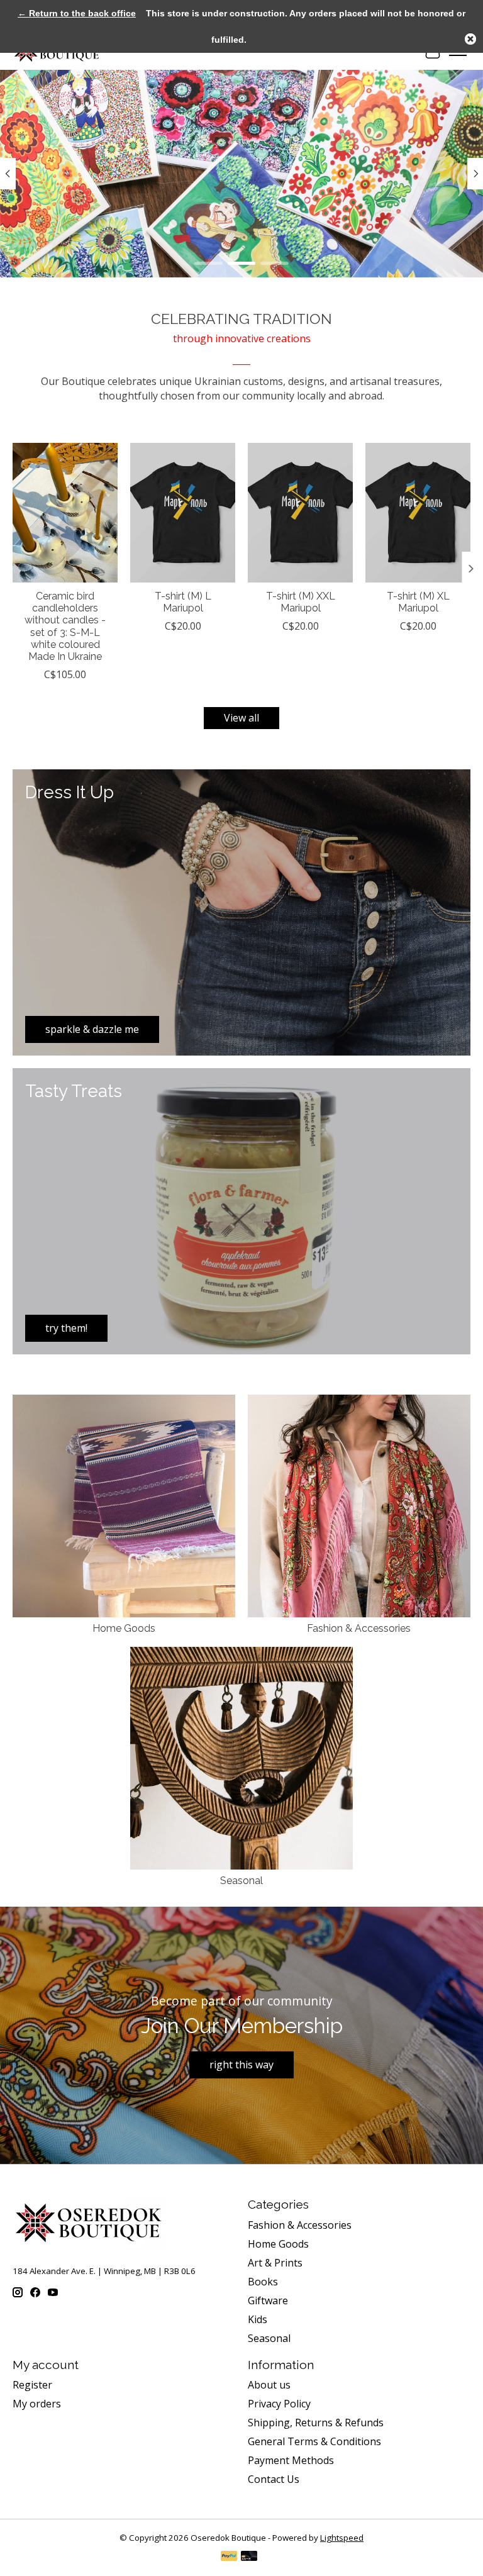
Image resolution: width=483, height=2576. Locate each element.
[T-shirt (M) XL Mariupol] (418, 513)
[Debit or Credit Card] (249, 2557)
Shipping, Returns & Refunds (316, 2423)
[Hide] (470, 39)
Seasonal (241, 1881)
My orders (37, 2404)
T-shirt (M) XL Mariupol (418, 602)
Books (263, 2282)
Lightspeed (342, 2538)
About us (269, 2385)
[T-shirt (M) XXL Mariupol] (300, 513)
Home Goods (124, 1628)
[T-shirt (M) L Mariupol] (183, 513)
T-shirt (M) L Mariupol (183, 602)
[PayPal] (229, 2557)
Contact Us (274, 2479)
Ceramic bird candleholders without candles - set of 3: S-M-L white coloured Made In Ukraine (65, 626)
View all (241, 718)
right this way (241, 2065)
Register (32, 2385)
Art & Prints (275, 2263)
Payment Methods (291, 2460)
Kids (258, 2319)
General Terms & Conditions (314, 2441)
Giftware (268, 2300)
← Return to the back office (77, 13)
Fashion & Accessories (359, 1628)
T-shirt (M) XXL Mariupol (301, 602)
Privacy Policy (279, 2404)
